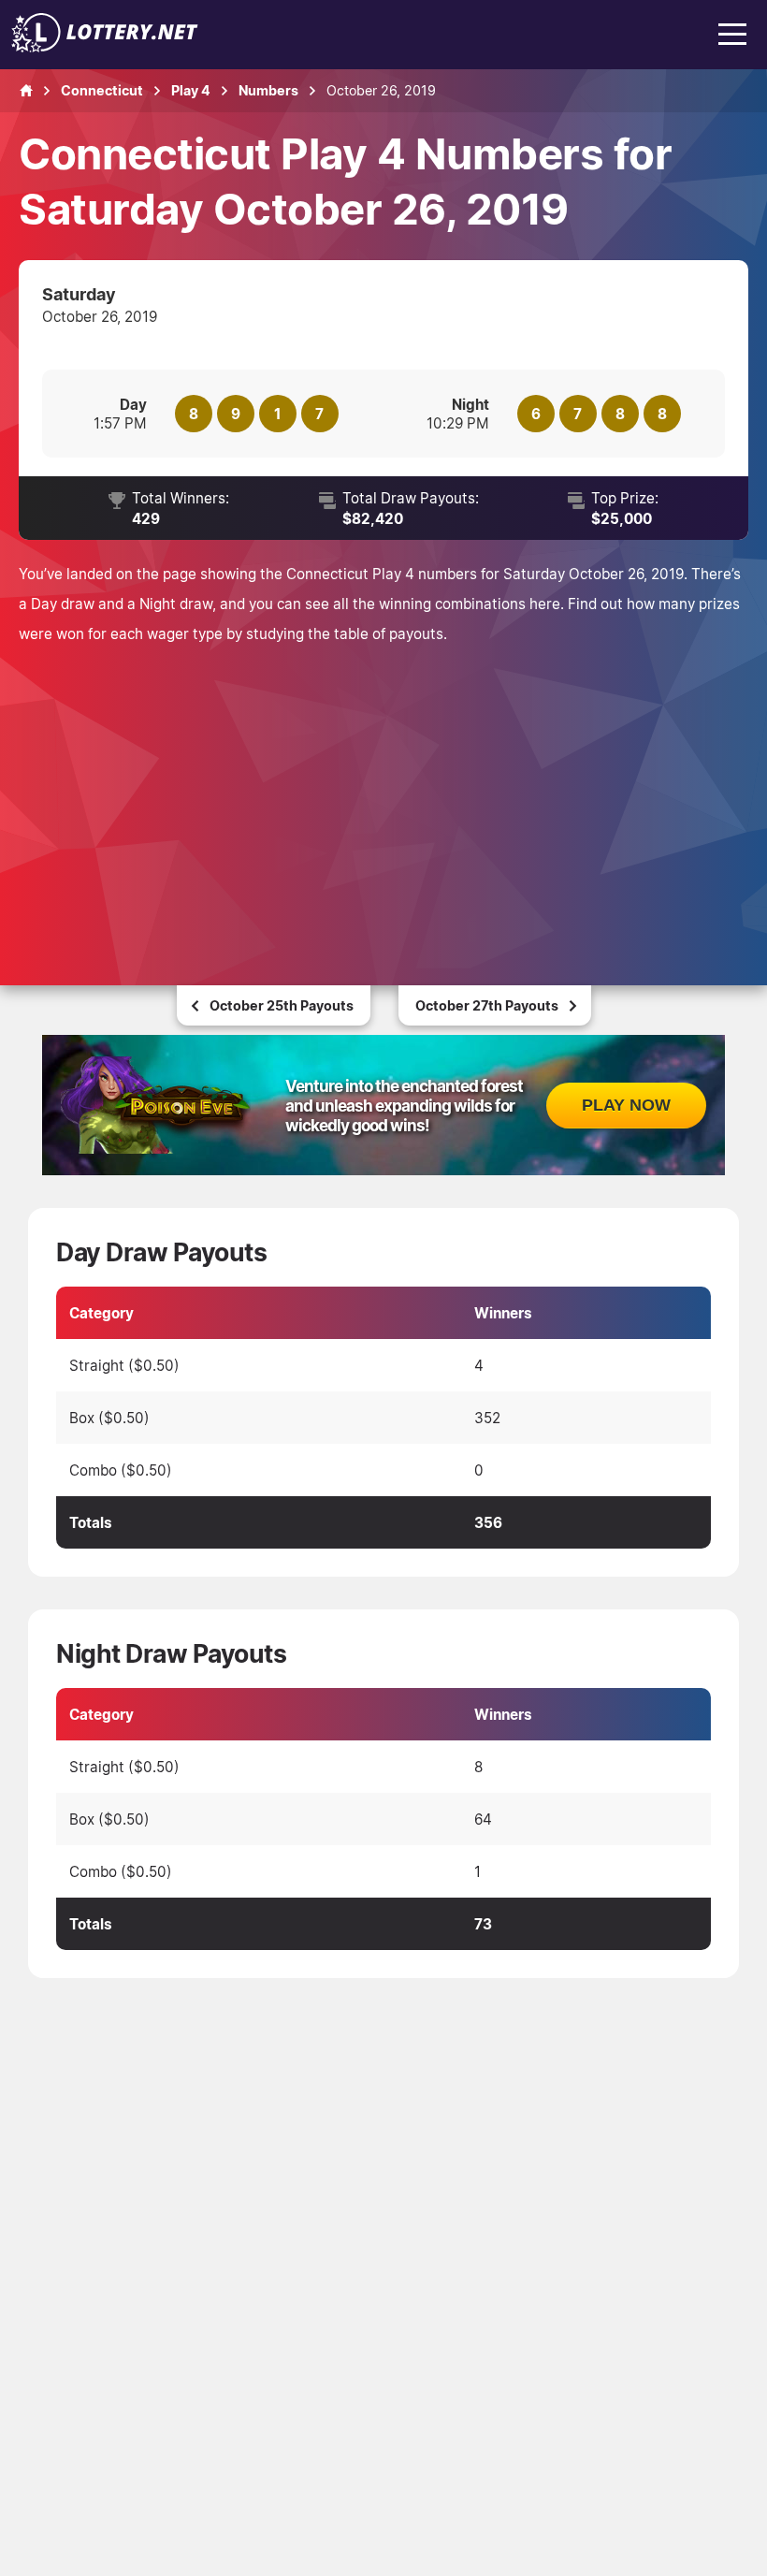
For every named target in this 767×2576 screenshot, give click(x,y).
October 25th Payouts (282, 1005)
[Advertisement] (383, 789)
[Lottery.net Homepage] (26, 91)
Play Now (626, 1105)
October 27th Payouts (487, 1005)
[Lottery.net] (105, 47)
